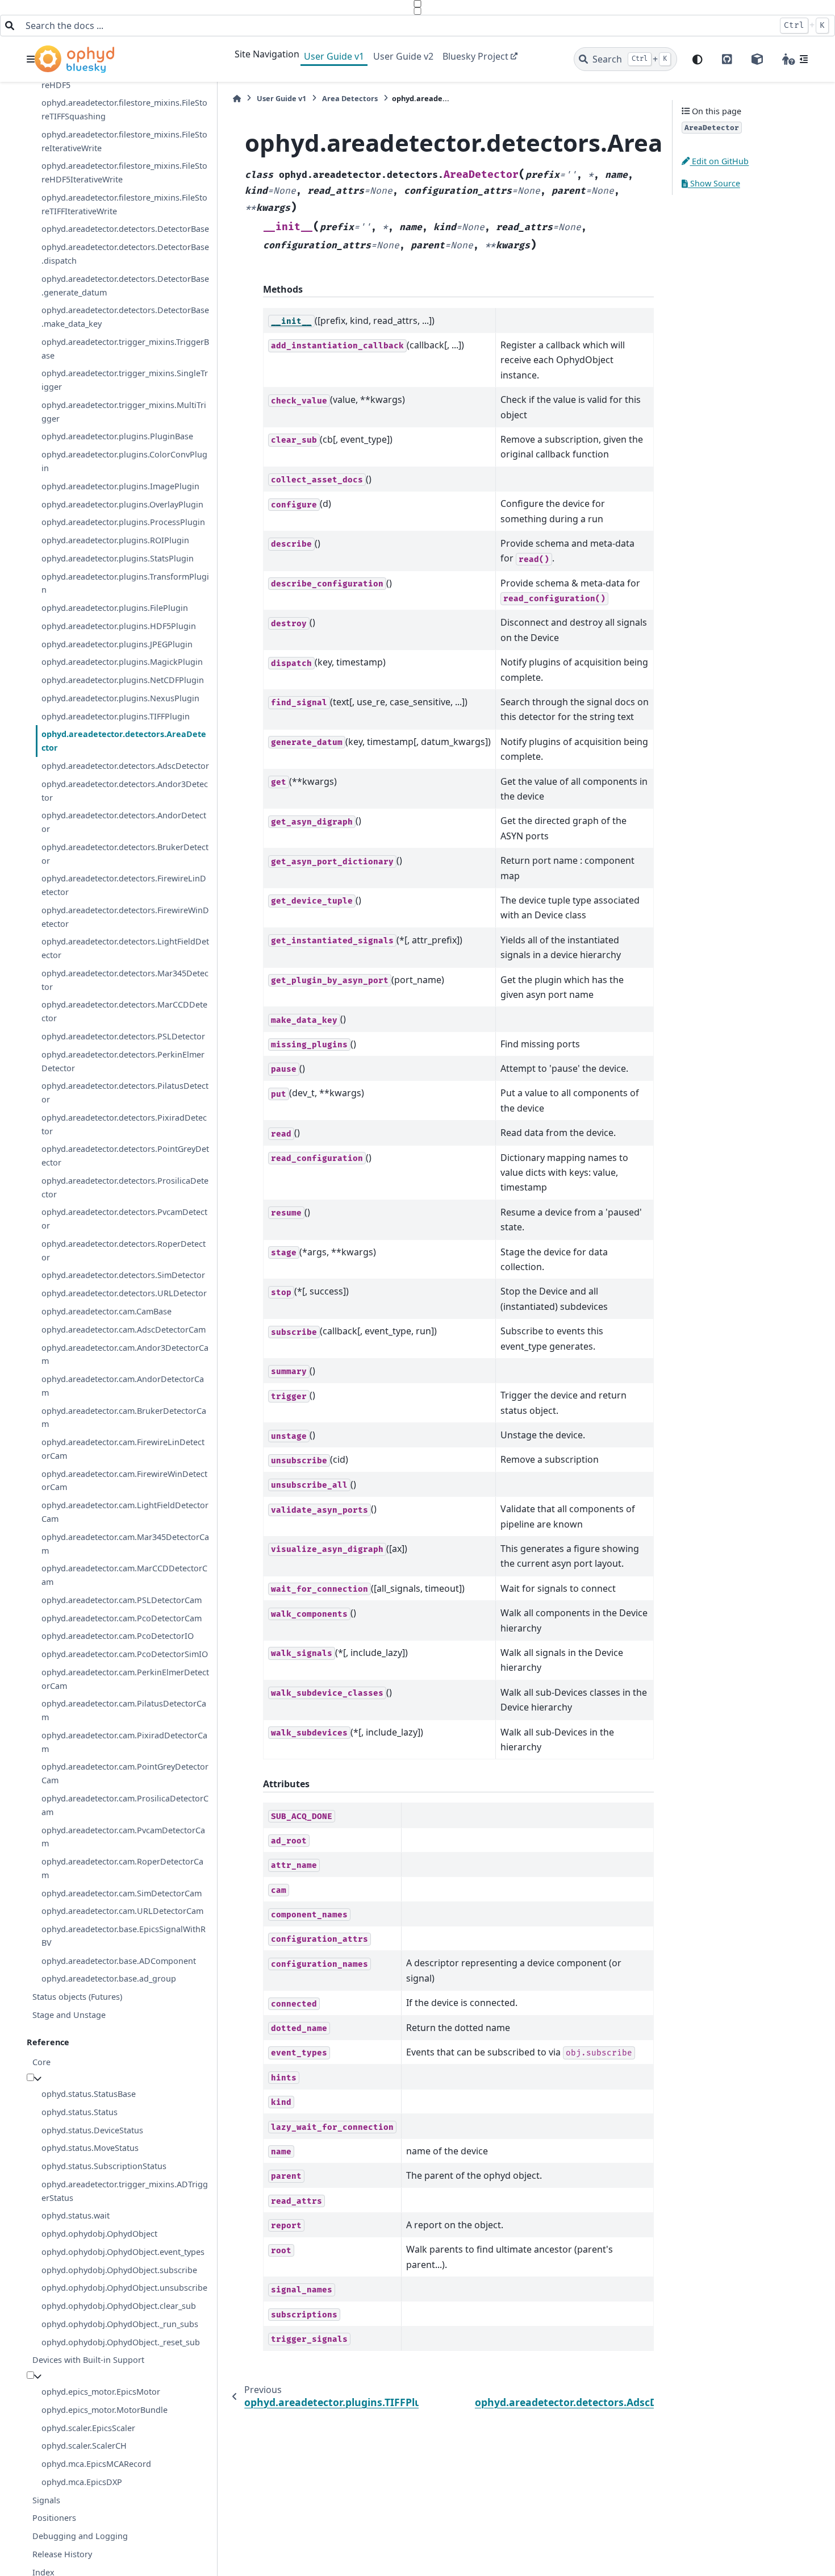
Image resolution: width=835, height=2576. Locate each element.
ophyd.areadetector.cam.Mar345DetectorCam (125, 1544)
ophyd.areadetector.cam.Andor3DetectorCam (125, 1354)
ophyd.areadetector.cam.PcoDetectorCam (122, 1618)
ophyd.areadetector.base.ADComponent (119, 1961)
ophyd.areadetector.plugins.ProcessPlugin (123, 522)
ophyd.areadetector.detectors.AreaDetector (124, 741)
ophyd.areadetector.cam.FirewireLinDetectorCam (123, 1449)
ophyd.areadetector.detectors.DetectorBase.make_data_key (125, 317)
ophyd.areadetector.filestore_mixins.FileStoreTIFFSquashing (124, 109)
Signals (46, 2500)
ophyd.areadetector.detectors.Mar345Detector (125, 980)
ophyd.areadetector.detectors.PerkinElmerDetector (123, 1061)
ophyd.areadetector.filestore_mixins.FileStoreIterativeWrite (124, 141)
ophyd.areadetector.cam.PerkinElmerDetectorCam (125, 1679)
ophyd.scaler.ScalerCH (84, 2446)
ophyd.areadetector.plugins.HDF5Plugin (119, 626)
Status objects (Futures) (77, 1997)
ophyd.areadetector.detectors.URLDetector (124, 1293)
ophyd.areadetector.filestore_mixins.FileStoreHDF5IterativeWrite (124, 172)
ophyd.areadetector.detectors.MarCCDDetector (124, 1011)
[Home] (237, 99)
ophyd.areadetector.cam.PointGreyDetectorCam (125, 1773)
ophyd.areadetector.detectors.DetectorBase (125, 229)
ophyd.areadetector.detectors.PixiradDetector (124, 1124)
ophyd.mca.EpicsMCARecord (96, 2464)
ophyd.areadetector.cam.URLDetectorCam (122, 1911)
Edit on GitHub (719, 161)
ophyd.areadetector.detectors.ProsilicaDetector (125, 1187)
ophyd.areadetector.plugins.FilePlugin (115, 608)
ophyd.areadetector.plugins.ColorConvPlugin (124, 461)
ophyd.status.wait (76, 2215)
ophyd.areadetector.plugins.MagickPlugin (122, 662)
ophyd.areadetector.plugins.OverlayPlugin (122, 504)
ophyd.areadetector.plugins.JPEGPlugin (117, 644)
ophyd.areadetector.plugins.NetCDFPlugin (123, 680)
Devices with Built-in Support (88, 2360)
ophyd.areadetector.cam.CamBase (107, 1311)
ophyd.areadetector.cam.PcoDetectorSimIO (125, 1654)
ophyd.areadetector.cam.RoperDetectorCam (122, 1868)
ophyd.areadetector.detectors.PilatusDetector (125, 1093)
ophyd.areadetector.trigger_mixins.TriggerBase (125, 349)
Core (41, 2062)
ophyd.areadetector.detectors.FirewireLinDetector (124, 885)
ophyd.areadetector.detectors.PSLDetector (123, 1036)
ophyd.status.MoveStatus (90, 2148)
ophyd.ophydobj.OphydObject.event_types (123, 2252)
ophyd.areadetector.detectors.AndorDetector (124, 822)
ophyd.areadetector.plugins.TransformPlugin (125, 583)
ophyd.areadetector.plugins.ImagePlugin (120, 486)
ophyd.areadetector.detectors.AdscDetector (125, 766)
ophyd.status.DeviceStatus (92, 2130)
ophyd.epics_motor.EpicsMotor (101, 2392)
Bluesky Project (475, 56)
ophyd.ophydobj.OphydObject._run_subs (120, 2324)
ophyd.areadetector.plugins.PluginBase (117, 436)
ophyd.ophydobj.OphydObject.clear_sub (119, 2306)
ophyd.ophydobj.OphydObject (99, 2234)
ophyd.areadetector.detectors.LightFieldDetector (125, 948)
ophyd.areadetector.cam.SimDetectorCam (122, 1893)
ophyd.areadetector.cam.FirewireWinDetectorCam (124, 1481)
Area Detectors (350, 98)
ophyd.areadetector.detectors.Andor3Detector (125, 791)
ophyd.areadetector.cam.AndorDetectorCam (123, 1386)
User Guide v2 (403, 56)
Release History (62, 2554)
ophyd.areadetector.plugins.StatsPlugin (118, 558)
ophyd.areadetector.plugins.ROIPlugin (115, 540)
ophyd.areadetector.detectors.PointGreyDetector (125, 1156)
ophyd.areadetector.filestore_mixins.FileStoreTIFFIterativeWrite (124, 204)
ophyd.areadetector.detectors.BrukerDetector (125, 854)
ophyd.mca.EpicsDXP (82, 2482)
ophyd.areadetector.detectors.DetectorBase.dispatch (125, 254)
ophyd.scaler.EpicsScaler (88, 2428)
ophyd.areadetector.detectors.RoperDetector (124, 1250)
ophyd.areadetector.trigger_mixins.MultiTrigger (124, 412)
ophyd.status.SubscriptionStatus (104, 2166)
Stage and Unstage (69, 2015)
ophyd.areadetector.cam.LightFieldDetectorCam (125, 1512)
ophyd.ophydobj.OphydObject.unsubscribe (124, 2288)
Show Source (714, 183)
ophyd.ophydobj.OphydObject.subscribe (119, 2270)
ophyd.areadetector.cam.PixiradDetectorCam (124, 1742)
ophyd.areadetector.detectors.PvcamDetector (124, 1219)
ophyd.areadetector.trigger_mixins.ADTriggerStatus (125, 2191)
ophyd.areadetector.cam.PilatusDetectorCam (124, 1710)
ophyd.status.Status (80, 2112)
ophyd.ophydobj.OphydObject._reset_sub (121, 2342)
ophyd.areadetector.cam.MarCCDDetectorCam (124, 1575)
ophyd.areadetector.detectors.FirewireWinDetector (125, 917)
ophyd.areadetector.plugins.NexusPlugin (120, 698)
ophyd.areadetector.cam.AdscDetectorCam (124, 1329)
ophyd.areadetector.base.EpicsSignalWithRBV (124, 1936)
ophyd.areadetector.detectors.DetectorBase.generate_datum (125, 286)
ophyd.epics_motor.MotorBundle (105, 2410)
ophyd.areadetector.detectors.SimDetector (123, 1275)
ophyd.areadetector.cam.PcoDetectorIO (118, 1636)
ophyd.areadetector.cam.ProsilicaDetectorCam (125, 1805)
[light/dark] (698, 59)
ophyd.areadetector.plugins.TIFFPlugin (116, 716)
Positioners (54, 2518)
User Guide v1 (334, 56)
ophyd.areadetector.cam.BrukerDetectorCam (124, 1418)
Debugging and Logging (80, 2536)
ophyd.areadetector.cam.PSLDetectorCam (122, 1600)
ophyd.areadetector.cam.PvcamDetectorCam (123, 1837)
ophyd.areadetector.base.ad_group (109, 1978)
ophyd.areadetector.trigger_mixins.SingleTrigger (125, 380)
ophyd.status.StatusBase (89, 2094)
